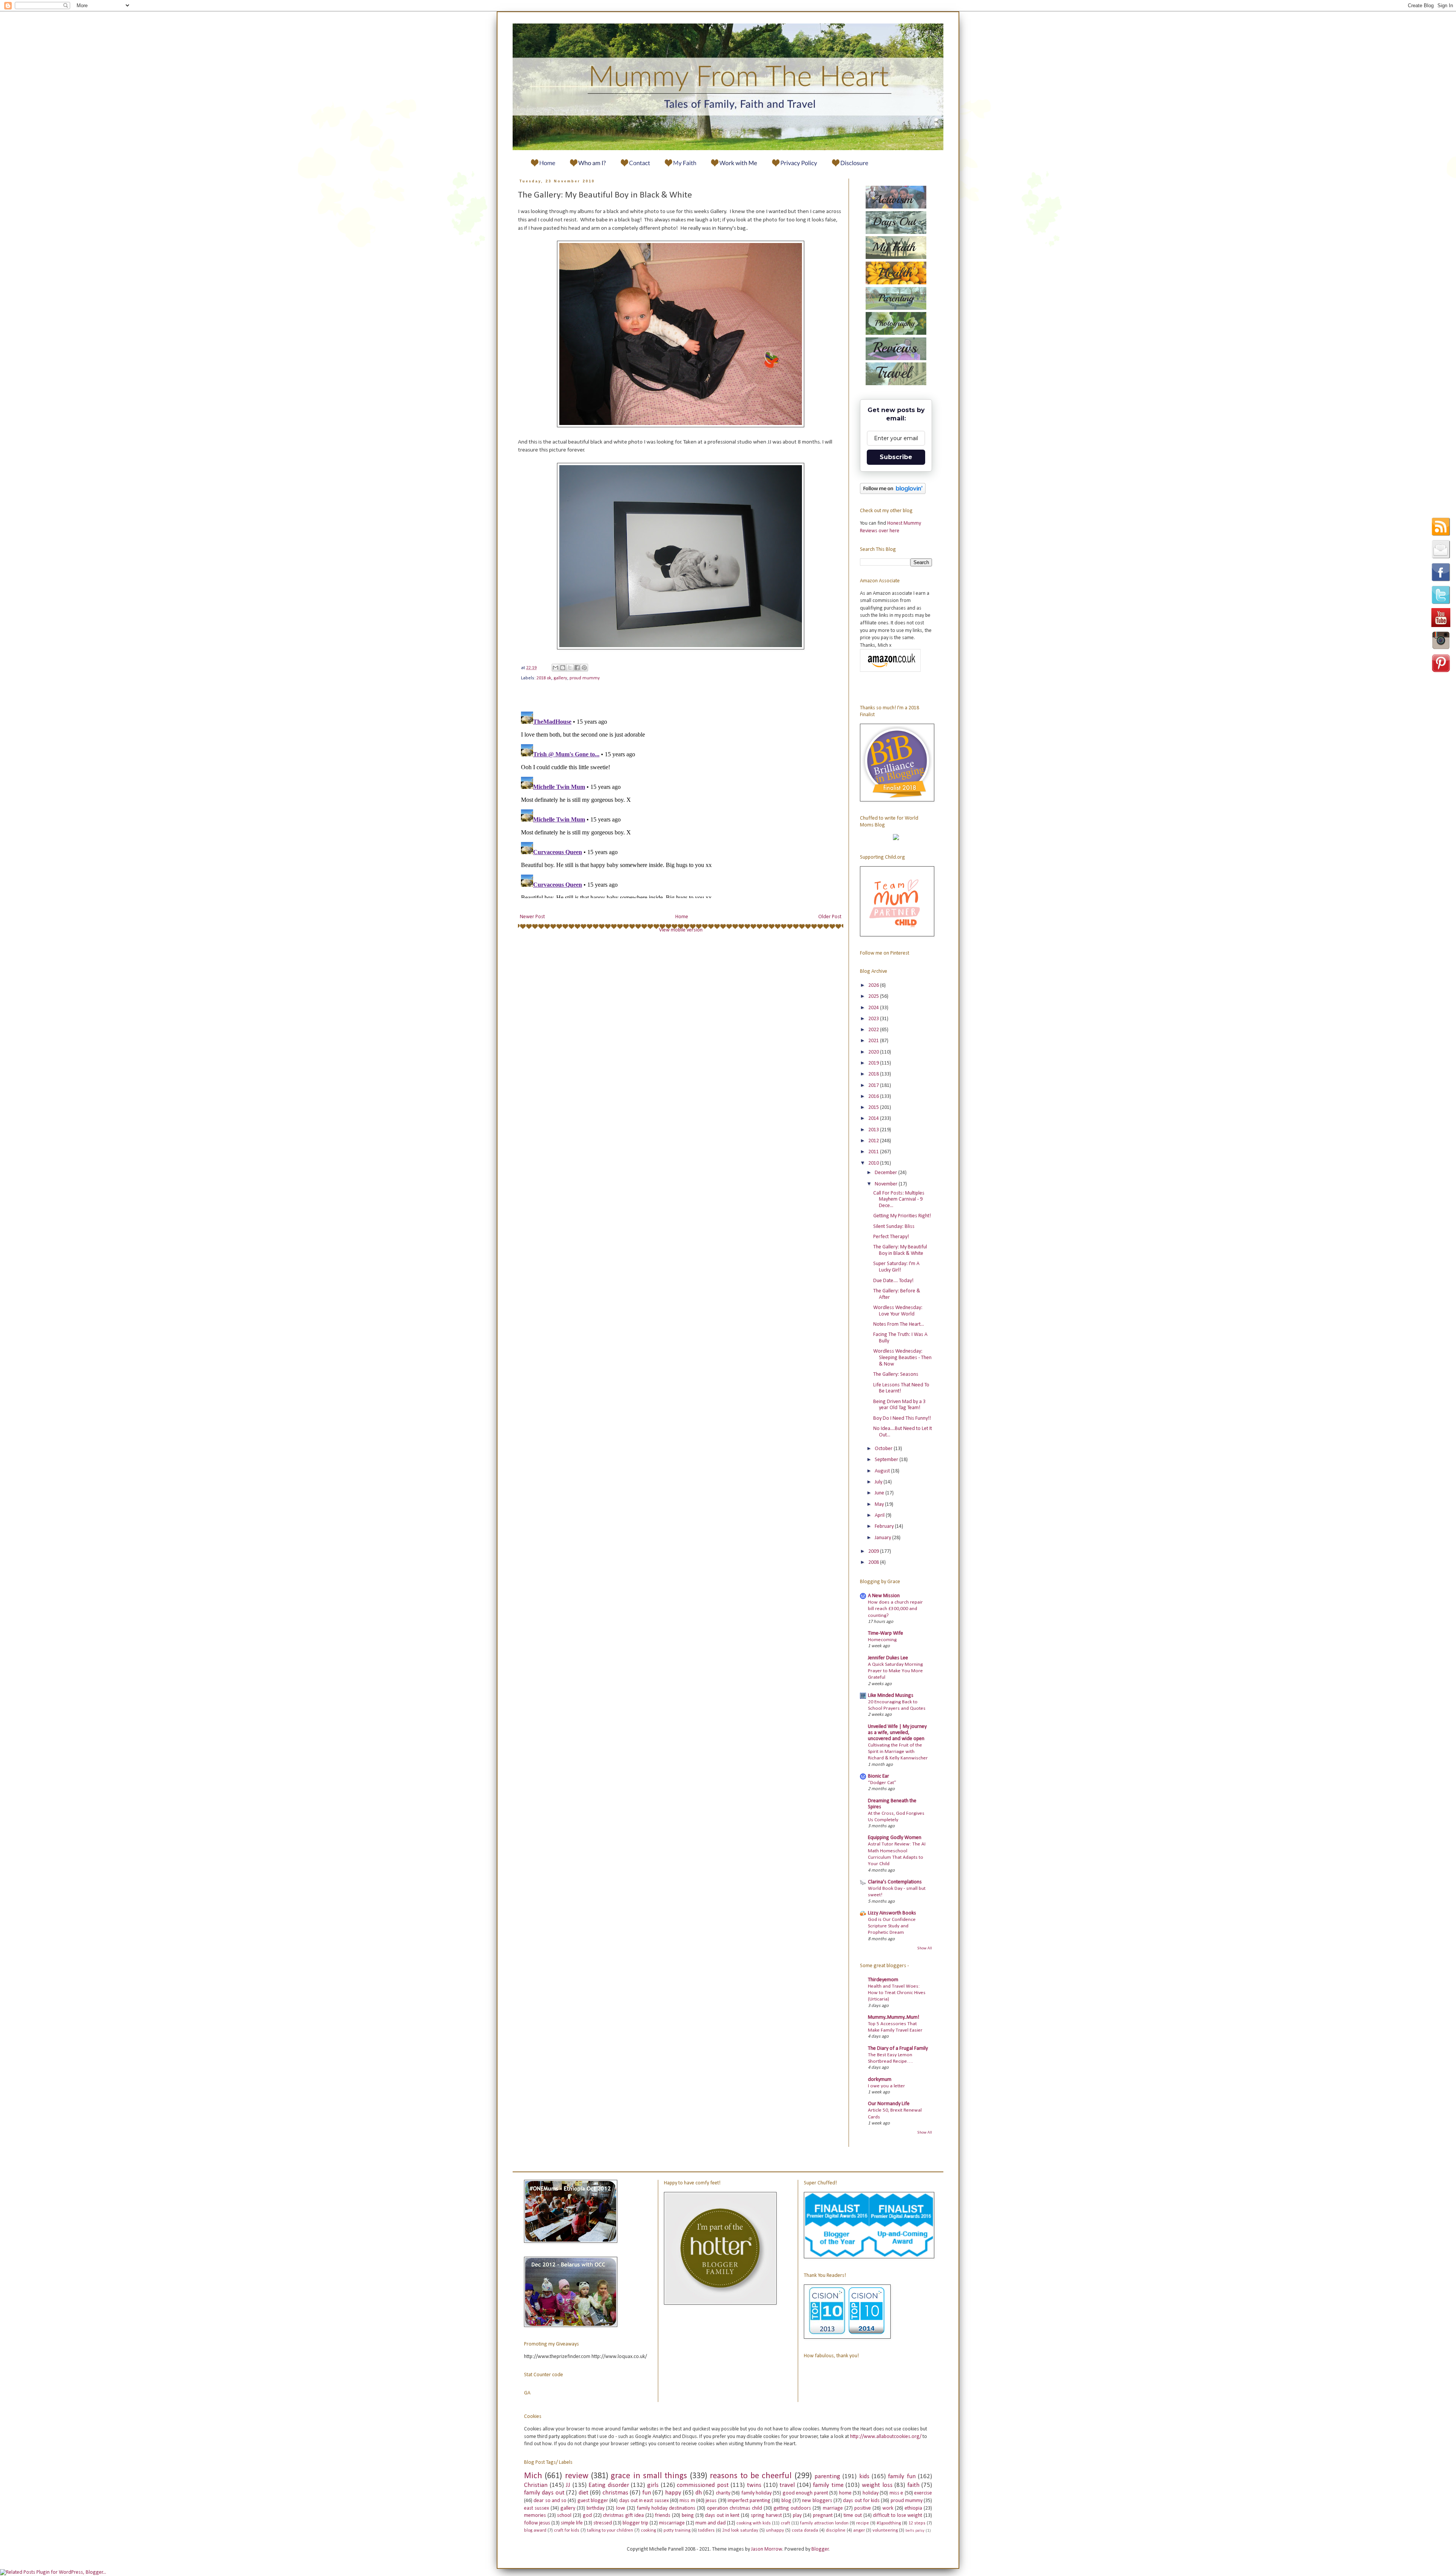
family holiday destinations (666, 2508)
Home (682, 917)
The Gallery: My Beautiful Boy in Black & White (900, 1250)
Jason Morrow (767, 2549)
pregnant (823, 2516)
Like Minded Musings (891, 1696)
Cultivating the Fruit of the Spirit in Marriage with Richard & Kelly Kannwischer (898, 1752)
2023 (874, 1019)
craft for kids (567, 2531)
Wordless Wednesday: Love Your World (898, 1311)
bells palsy (915, 2531)
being (688, 2516)
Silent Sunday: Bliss (894, 1227)
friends (663, 2516)
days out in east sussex (644, 2501)
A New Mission (884, 1596)
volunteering (885, 2531)
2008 (874, 1562)
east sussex (537, 2508)
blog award (535, 2531)
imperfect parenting (749, 2501)
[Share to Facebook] (577, 668)
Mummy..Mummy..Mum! (894, 2017)
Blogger (820, 2549)
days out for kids (861, 2501)
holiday (871, 2493)
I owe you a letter (886, 2086)
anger (859, 2531)
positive (863, 2508)
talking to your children (610, 2531)
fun (647, 2493)
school (564, 2516)
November (887, 1184)
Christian (536, 2485)
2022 (874, 1030)
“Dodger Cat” (882, 1783)
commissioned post (703, 2485)
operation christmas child (734, 2508)
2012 (874, 1141)
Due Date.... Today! (893, 1281)
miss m (687, 2501)
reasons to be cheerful (751, 2476)
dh (699, 2493)
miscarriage (672, 2523)
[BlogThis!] (563, 668)
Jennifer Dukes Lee (888, 1658)
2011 (874, 1152)
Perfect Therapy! (891, 1237)
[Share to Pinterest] (584, 668)
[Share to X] (570, 668)
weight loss (877, 2485)
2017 (874, 1086)
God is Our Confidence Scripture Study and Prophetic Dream (892, 1926)
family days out (544, 2493)
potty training (677, 2531)
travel (787, 2485)
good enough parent (805, 2493)
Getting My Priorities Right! (902, 1216)
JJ (568, 2485)
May (880, 1504)
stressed (603, 2523)
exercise (923, 2493)
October (884, 1449)
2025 (874, 996)
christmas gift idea (623, 2516)
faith (913, 2485)
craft (785, 2523)
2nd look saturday (740, 2531)
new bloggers (817, 2501)
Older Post (830, 917)
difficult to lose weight (897, 2516)
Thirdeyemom (883, 1980)
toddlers (706, 2531)
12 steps (917, 2523)
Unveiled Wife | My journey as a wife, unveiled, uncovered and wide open (897, 1733)
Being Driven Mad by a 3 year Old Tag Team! (899, 1405)
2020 (874, 1052)
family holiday (756, 2493)
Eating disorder (609, 2485)
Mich (533, 2476)
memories (535, 2516)
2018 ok (544, 678)
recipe (863, 2523)
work (888, 2508)
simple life (572, 2523)
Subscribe (896, 457)
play (797, 2516)
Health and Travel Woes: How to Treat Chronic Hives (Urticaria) (897, 1993)
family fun (902, 2476)
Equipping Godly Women (895, 1838)
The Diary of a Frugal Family (898, 2048)
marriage (833, 2508)
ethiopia (913, 2508)
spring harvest (766, 2516)
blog (786, 2501)
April (880, 1515)
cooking (648, 2531)
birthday (595, 2508)
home (845, 2493)
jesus (711, 2501)
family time (828, 2485)
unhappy (775, 2531)
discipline (836, 2531)
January (883, 1538)
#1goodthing (889, 2523)
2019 (874, 1063)
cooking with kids (754, 2523)
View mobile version (681, 930)
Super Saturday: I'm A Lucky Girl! (896, 1267)
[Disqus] (681, 803)
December (886, 1173)
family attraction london (824, 2523)
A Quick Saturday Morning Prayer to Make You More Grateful (895, 1671)
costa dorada (805, 2531)
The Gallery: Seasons (896, 1374)
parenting (827, 2476)
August (883, 1471)
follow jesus (537, 2523)
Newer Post (532, 917)
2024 (874, 1008)
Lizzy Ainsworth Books (892, 1913)
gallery (560, 678)
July (879, 1482)
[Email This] (555, 668)
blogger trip (635, 2523)
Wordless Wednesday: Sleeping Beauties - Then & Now (902, 1358)
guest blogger (593, 2501)
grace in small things (649, 2476)
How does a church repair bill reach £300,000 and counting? (895, 1609)
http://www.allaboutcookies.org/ (886, 2437)
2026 (874, 985)
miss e (896, 2493)
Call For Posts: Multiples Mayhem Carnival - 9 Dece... (899, 1200)
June (880, 1493)
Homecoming (882, 1640)
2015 (874, 1108)
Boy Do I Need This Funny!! (902, 1418)
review (577, 2476)
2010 (874, 1163)
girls (653, 2485)
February (885, 1526)
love (621, 2508)
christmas (615, 2493)
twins (754, 2485)
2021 (874, 1041)
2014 (874, 1119)
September (887, 1460)
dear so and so (550, 2501)
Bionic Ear (879, 1776)
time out (853, 2516)
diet (584, 2493)
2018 (874, 1074)
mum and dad (711, 2523)
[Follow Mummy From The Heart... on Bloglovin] (893, 493)
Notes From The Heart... (899, 1324)
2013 (874, 1130)
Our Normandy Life (889, 2104)
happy (673, 2493)
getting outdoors (792, 2508)
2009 (874, 1551)
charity (723, 2493)
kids (864, 2476)
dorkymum (880, 2080)
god (587, 2516)
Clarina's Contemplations (895, 1882)
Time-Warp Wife (886, 1633)
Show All (925, 1948)
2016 (874, 1097)
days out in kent (722, 2516)
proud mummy (585, 678)
